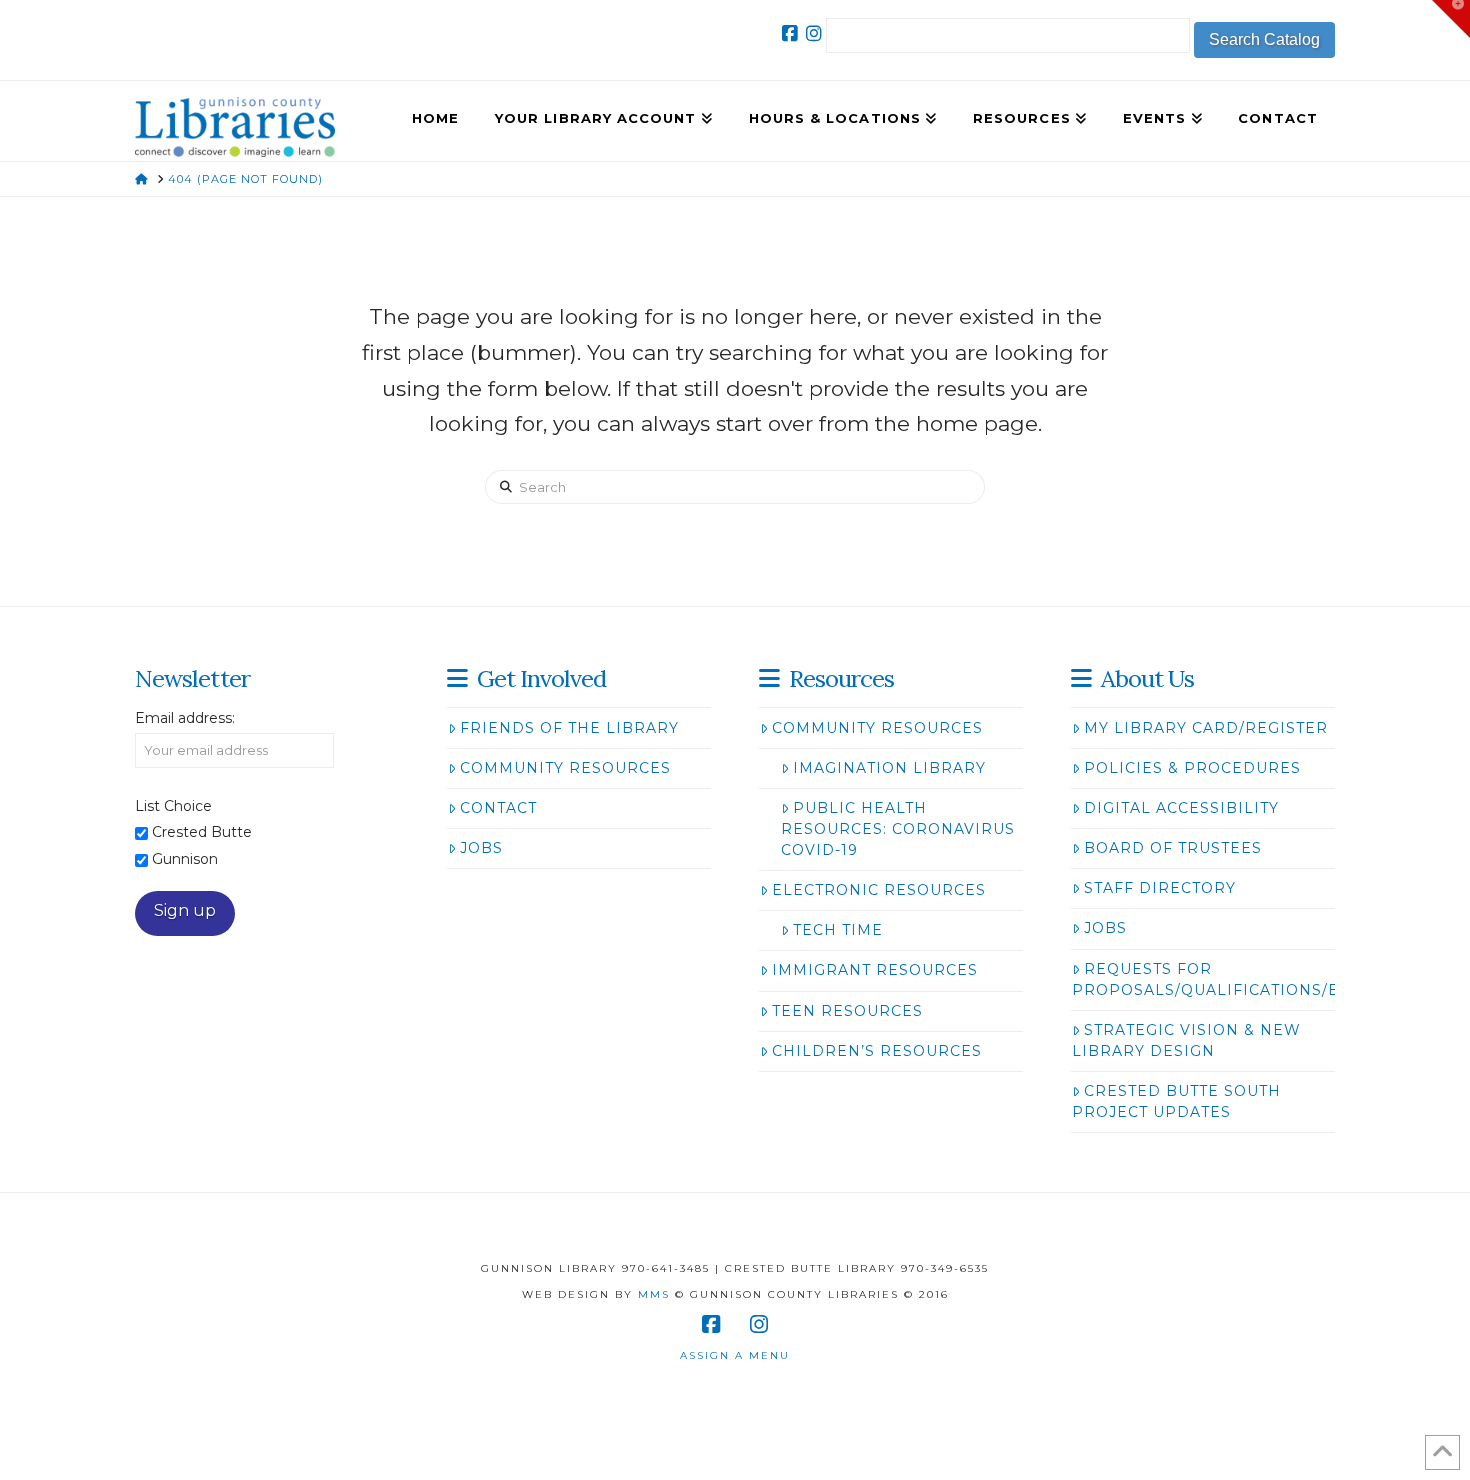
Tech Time (838, 930)
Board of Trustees (1173, 848)
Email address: (185, 718)
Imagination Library (889, 768)
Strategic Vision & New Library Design (1186, 1040)
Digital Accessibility (1181, 808)
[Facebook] (790, 34)
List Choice (173, 806)
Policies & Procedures (1192, 768)
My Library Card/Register (1206, 728)
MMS (654, 1294)
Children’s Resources (877, 1051)
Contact (498, 808)
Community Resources (565, 768)
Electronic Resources (879, 890)
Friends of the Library (569, 728)
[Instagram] (814, 34)
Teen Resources (847, 1011)
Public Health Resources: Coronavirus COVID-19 (898, 829)
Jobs (481, 848)
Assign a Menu (735, 1355)
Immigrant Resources (875, 970)
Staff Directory (1160, 888)
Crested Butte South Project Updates (1176, 1101)
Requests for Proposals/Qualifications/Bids (1220, 979)
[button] (1451, 19)
